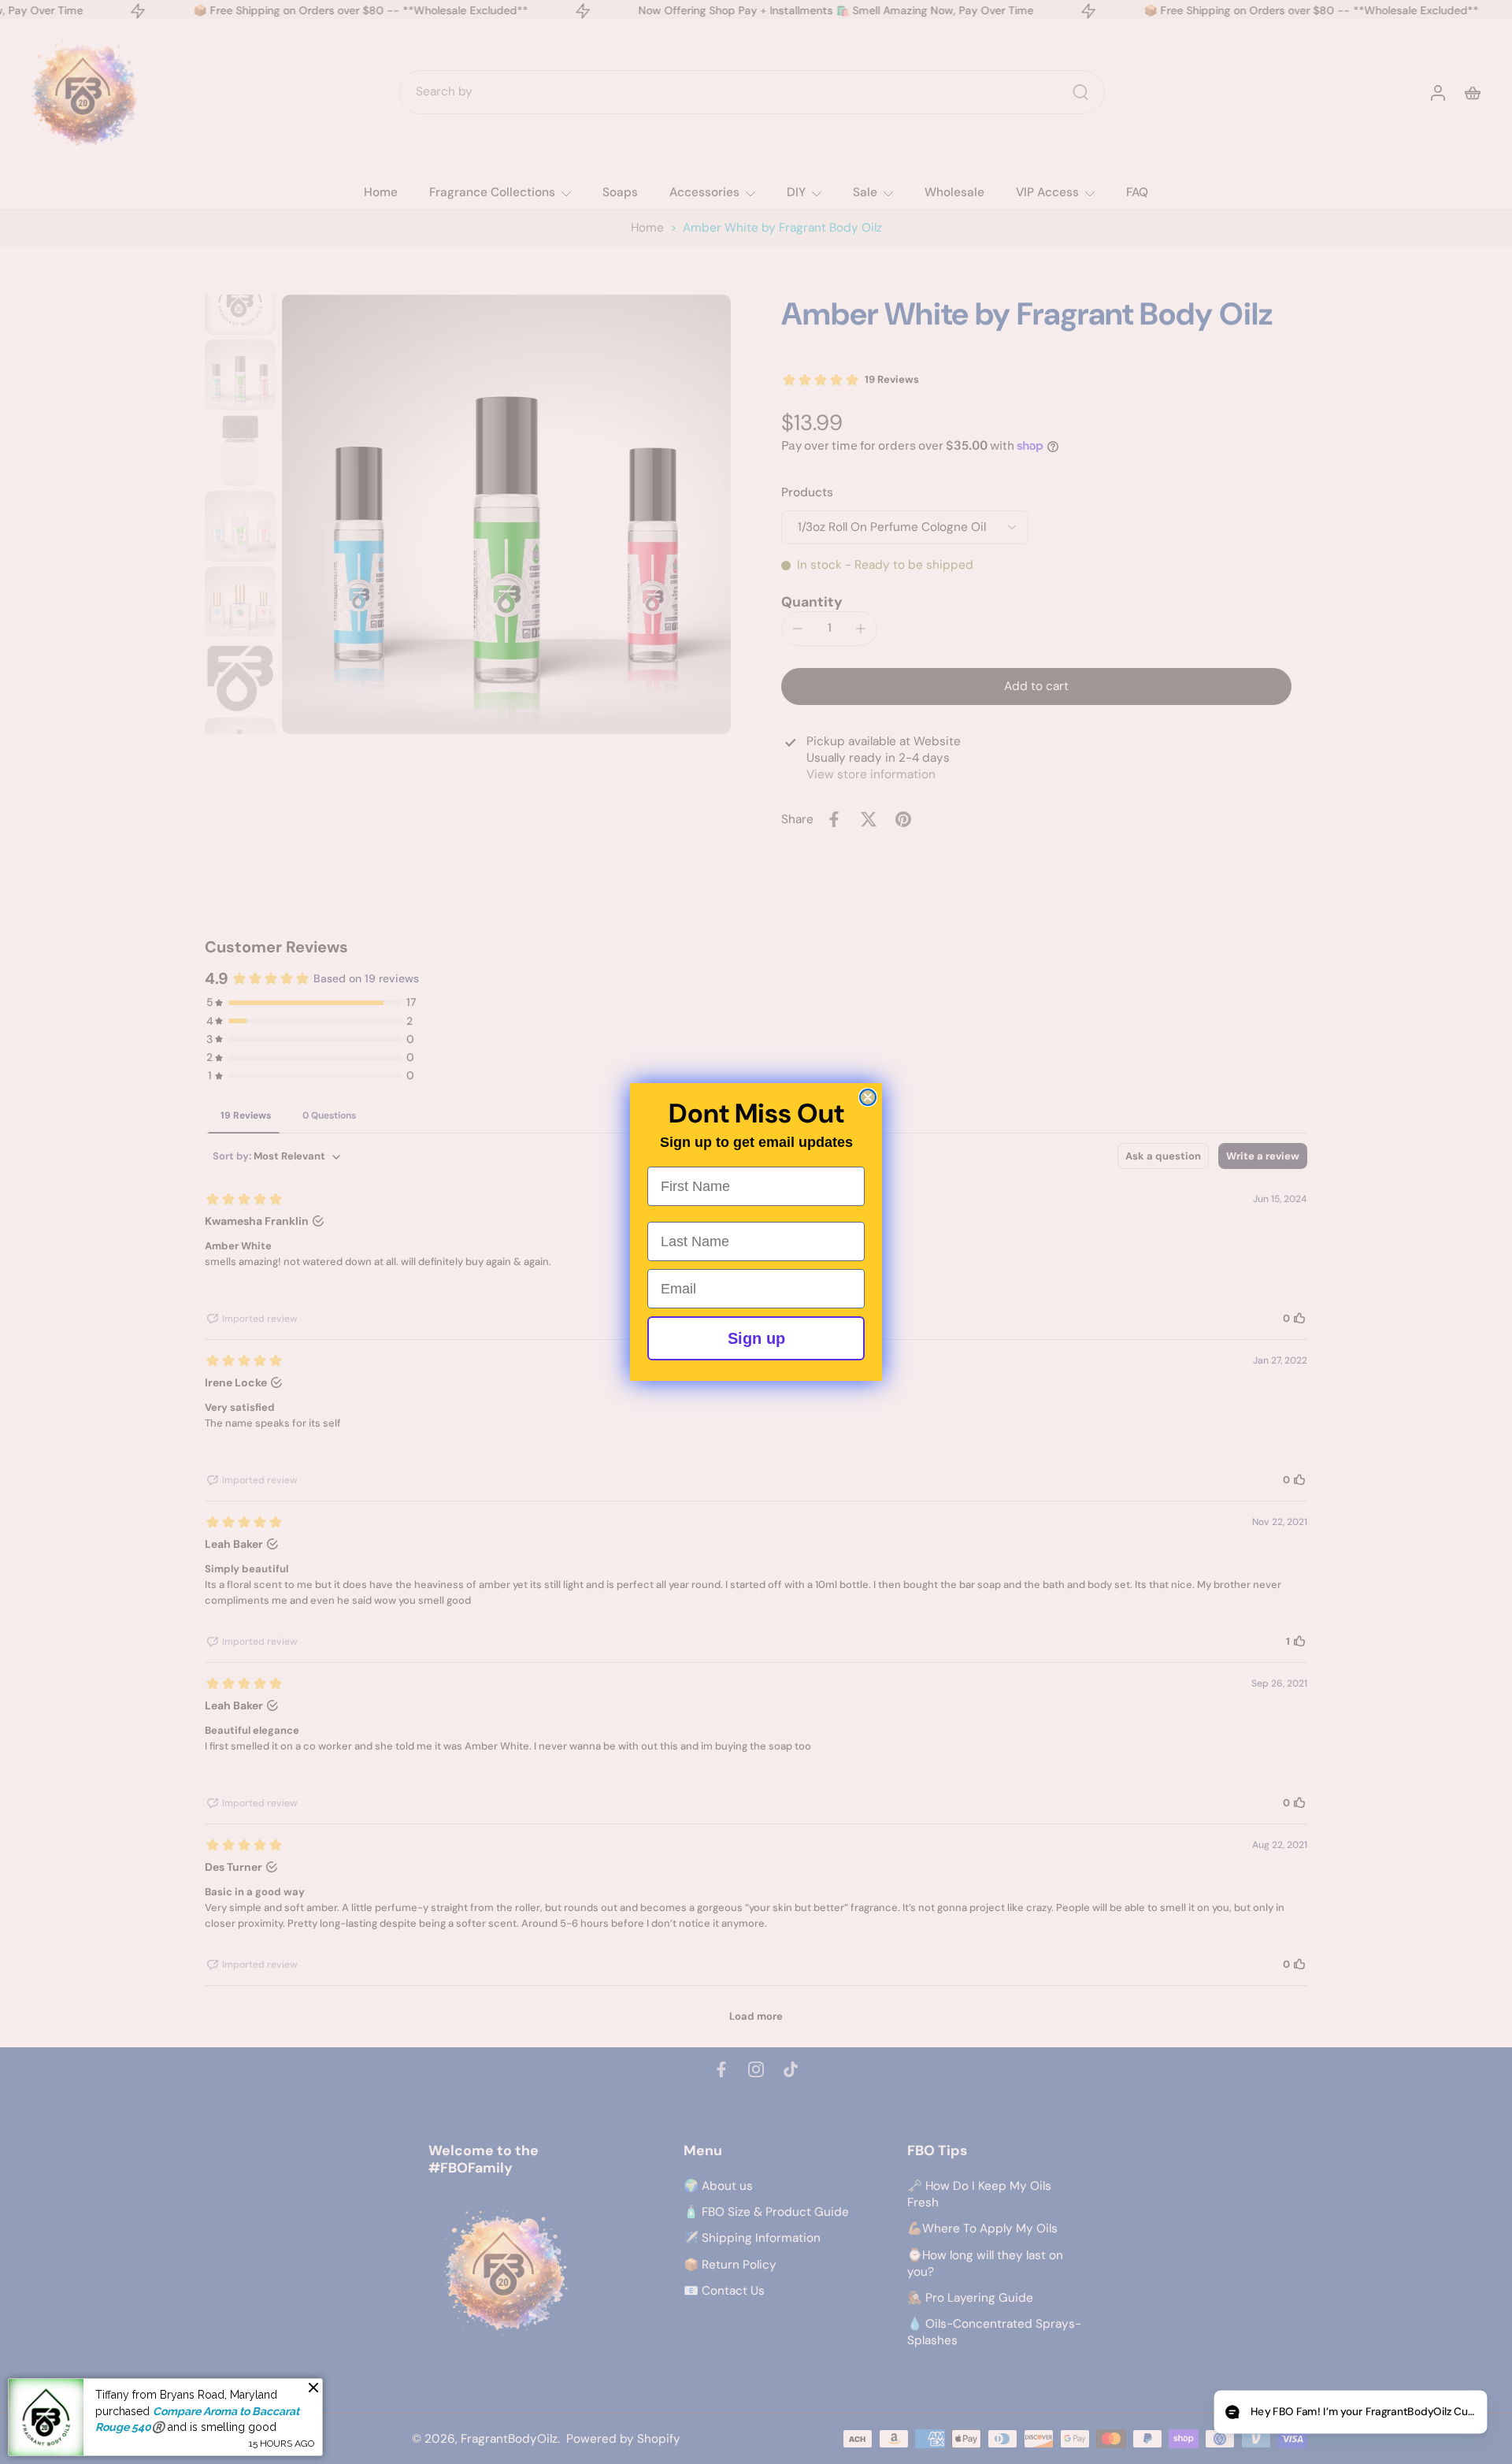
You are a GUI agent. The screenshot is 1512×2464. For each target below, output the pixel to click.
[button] (1350, 2412)
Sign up (756, 1338)
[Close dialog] (868, 1097)
